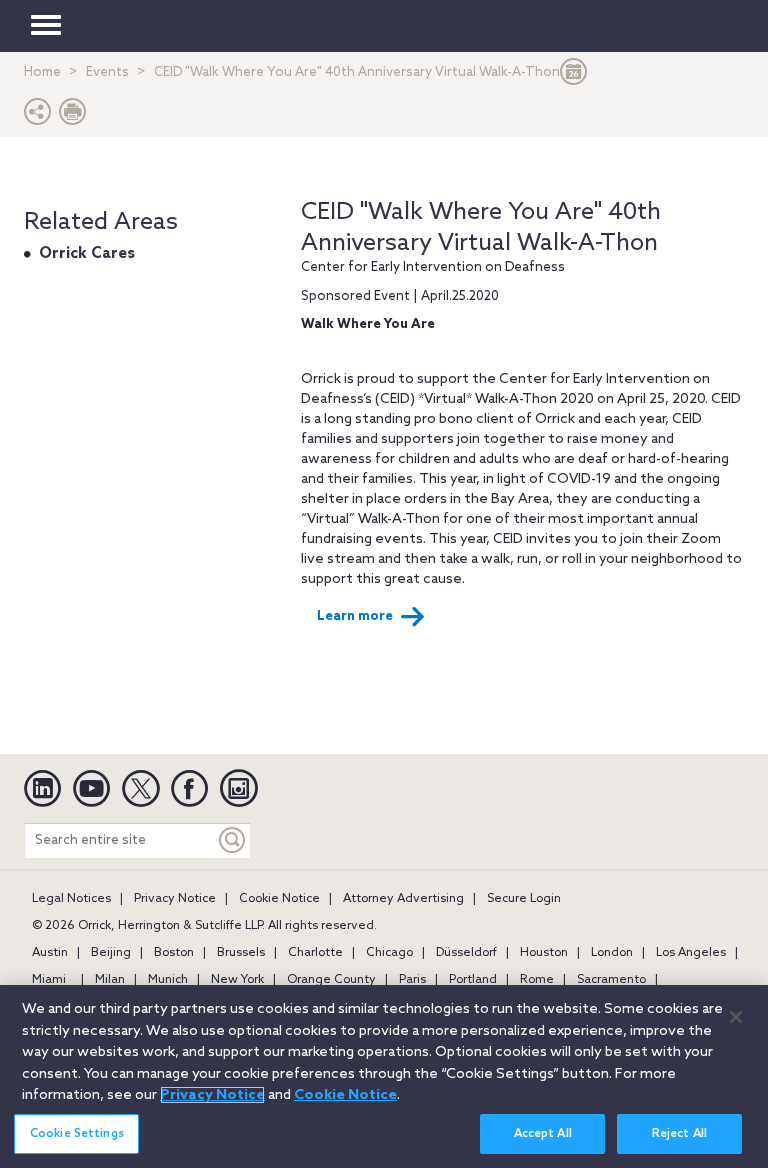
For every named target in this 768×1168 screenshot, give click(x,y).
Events (107, 72)
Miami (49, 980)
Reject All (679, 1134)
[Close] (736, 1017)
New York (237, 980)
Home (42, 72)
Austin (50, 953)
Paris (412, 980)
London (612, 953)
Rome (537, 980)
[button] (38, 116)
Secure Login (524, 899)
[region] (384, 1076)
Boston (174, 953)
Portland (473, 980)
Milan (110, 980)
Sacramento (611, 980)
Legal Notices (71, 899)
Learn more (355, 616)
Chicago (389, 953)
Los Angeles (691, 953)
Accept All (543, 1134)
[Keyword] (233, 840)
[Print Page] (73, 116)
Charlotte (315, 953)
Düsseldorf (466, 953)
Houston (544, 953)
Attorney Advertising (403, 899)
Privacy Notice (175, 899)
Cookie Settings (77, 1134)
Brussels (241, 953)
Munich (168, 980)
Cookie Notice (279, 899)
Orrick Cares (87, 254)
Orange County (331, 980)
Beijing (111, 953)
